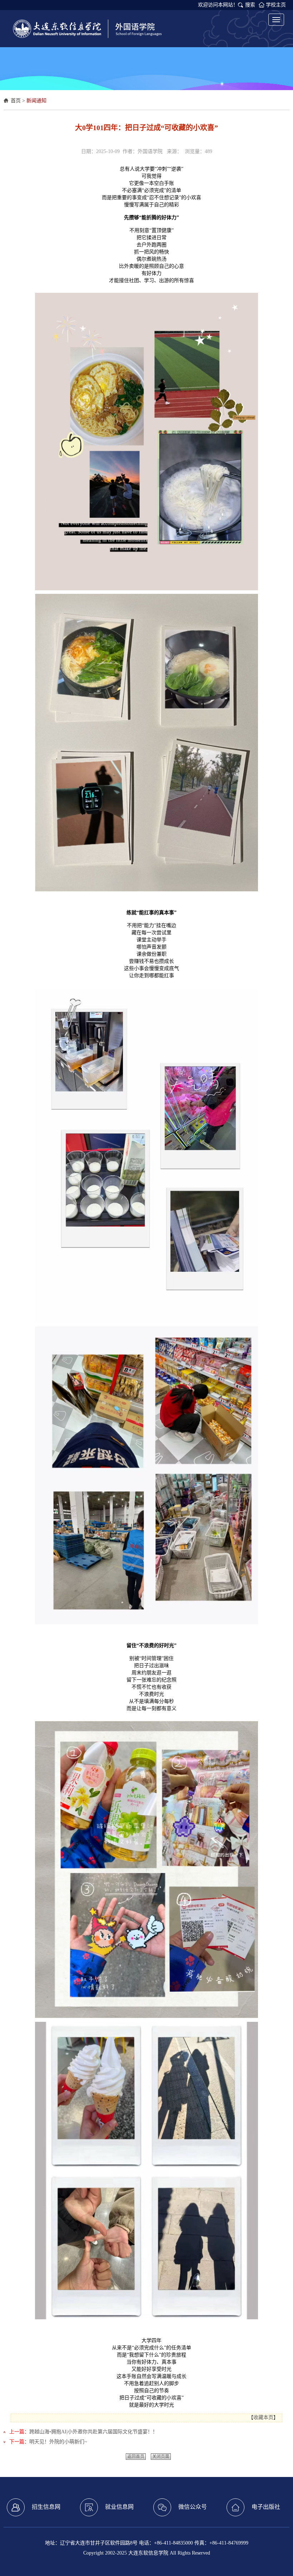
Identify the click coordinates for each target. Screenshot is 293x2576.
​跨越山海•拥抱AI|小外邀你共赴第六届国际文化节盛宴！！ (93, 2432)
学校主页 (276, 5)
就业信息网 (119, 2507)
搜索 (250, 5)
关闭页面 (161, 2457)
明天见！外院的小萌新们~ (58, 2442)
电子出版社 (266, 2507)
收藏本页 (263, 2417)
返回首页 (136, 2457)
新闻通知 (36, 101)
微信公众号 (193, 2507)
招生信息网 (46, 2507)
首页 (16, 101)
